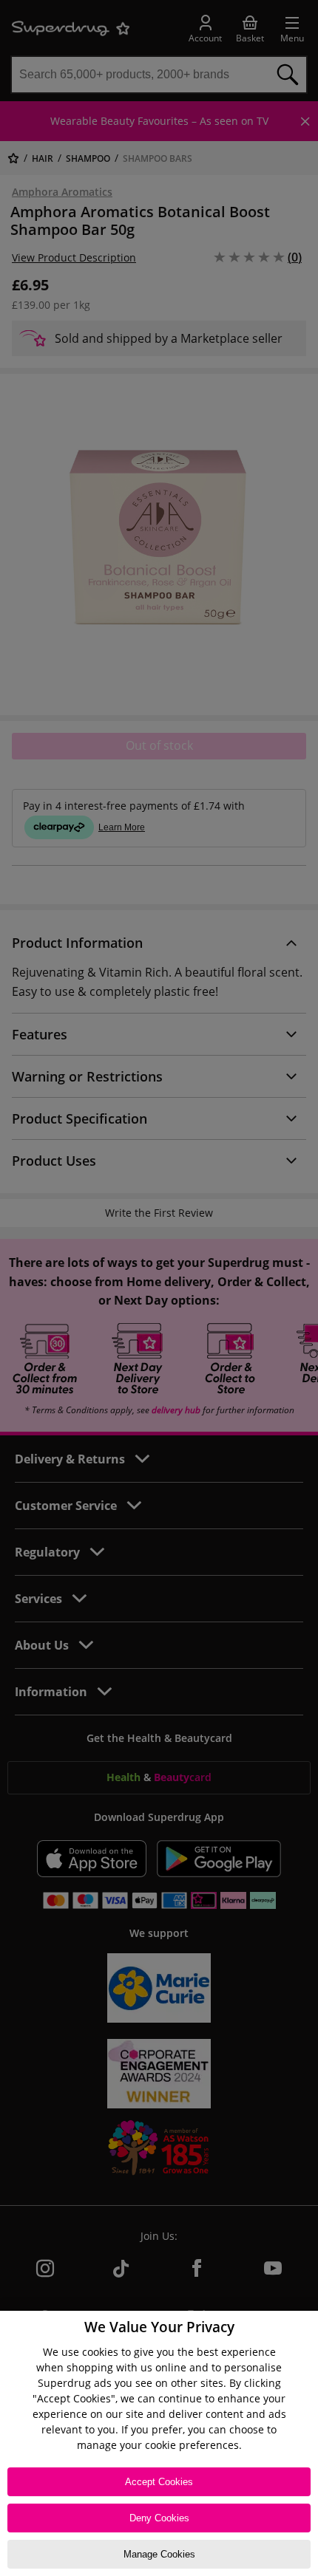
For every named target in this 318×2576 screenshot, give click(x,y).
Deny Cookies (159, 2518)
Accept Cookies (159, 2482)
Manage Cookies (159, 2554)
